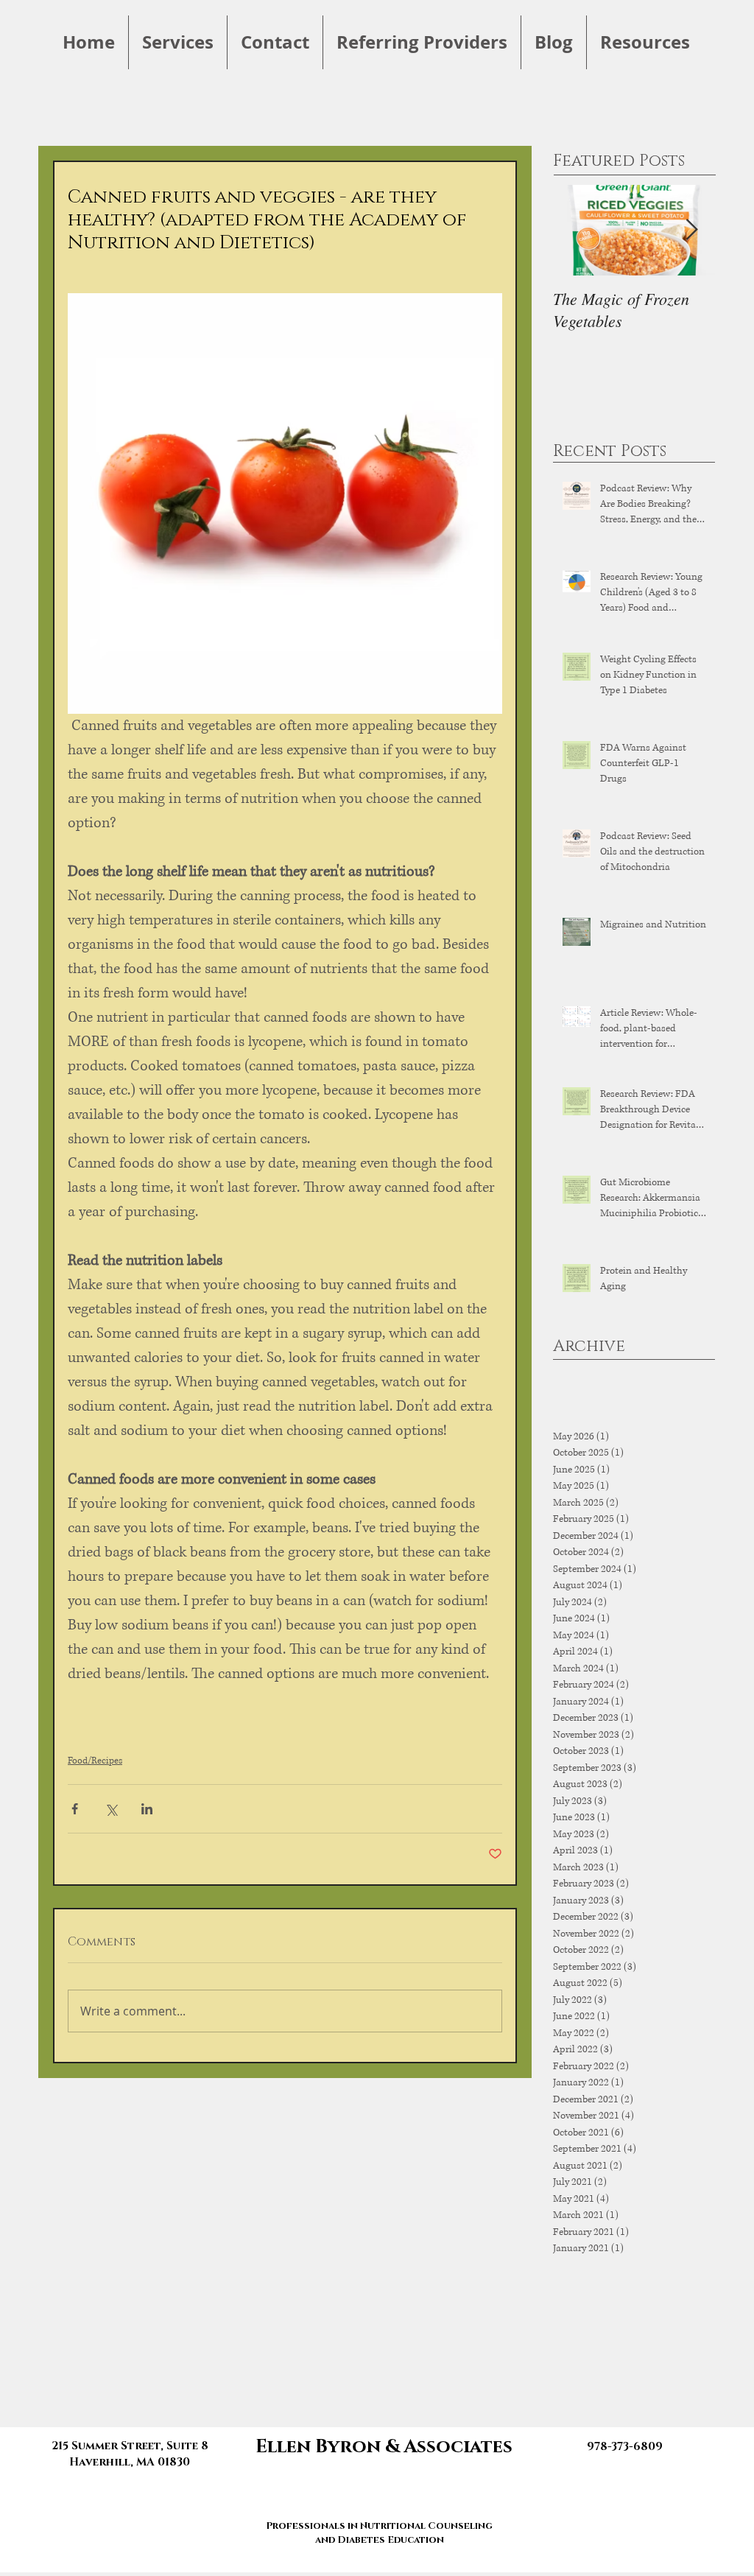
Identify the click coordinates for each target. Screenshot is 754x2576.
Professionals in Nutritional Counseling (379, 2526)
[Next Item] (691, 230)
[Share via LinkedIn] (147, 1809)
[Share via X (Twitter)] (111, 1809)
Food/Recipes (95, 1761)
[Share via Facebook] (75, 1809)
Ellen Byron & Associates (384, 2447)
